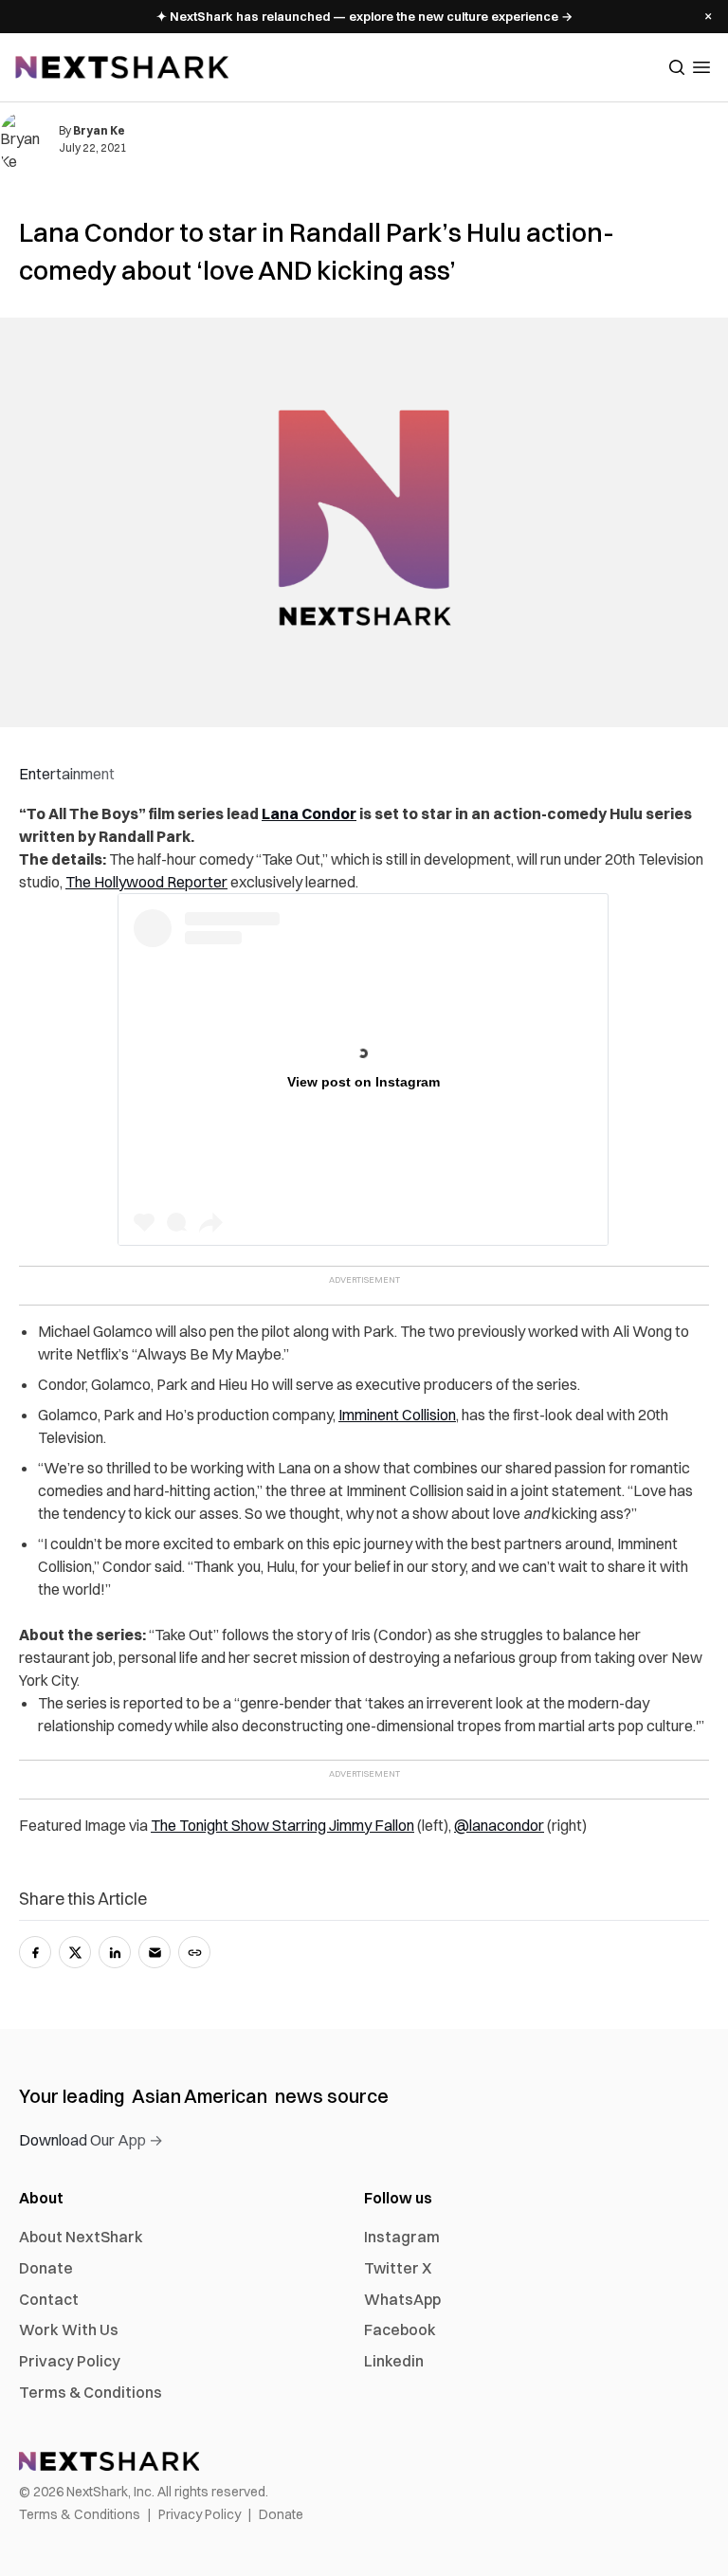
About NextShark (81, 2237)
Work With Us (69, 2329)
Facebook (400, 2329)
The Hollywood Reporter (146, 882)
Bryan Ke (99, 130)
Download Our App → (91, 2140)
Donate (46, 2268)
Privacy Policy (70, 2361)
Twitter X (398, 2268)
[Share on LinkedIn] (115, 1952)
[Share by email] (155, 1952)
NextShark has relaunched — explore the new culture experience (364, 16)
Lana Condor (309, 813)
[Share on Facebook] (35, 1952)
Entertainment (67, 774)
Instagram (402, 2237)
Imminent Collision (397, 1415)
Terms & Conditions (91, 2392)
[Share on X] (75, 1952)
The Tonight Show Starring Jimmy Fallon (282, 1825)
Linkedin (394, 2361)
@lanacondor (499, 1825)
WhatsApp (402, 2299)
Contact (49, 2299)
